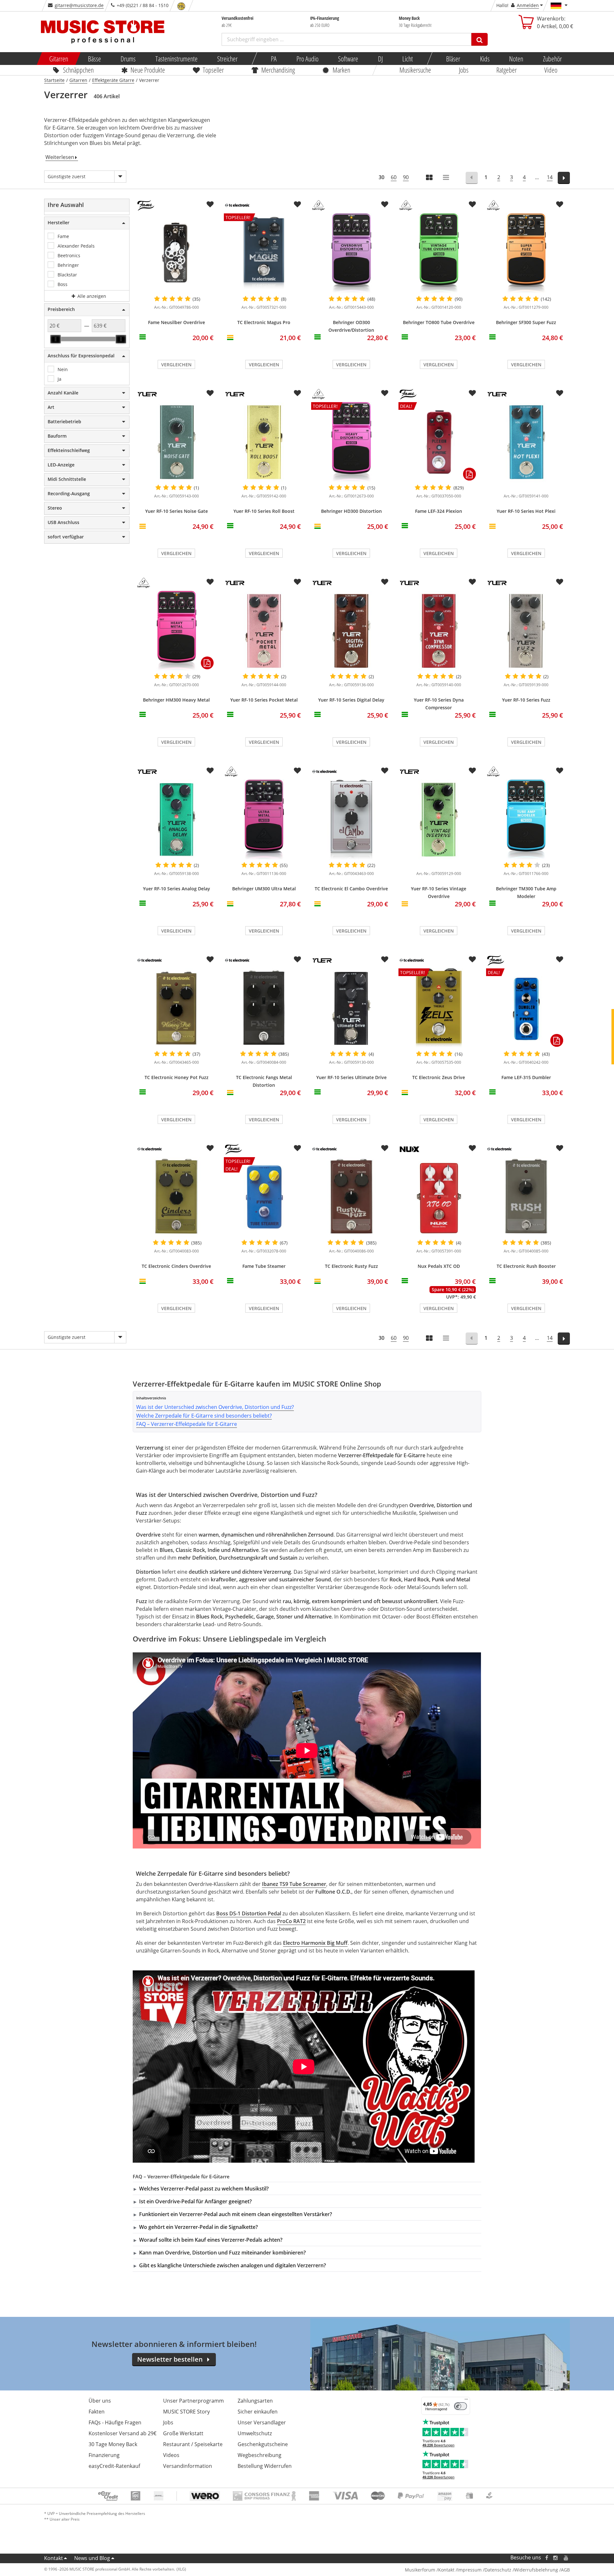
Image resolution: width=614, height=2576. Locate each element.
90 (406, 177)
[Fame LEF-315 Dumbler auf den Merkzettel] (560, 959)
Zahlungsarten (255, 2401)
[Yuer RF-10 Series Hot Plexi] (526, 442)
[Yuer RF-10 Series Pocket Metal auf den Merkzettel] (297, 582)
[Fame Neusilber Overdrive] (176, 253)
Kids (484, 59)
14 (550, 177)
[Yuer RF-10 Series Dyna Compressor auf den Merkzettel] (472, 582)
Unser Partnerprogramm (193, 2401)
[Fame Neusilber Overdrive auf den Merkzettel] (210, 204)
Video (551, 70)
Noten (516, 59)
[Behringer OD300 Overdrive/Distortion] (351, 253)
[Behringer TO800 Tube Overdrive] (439, 253)
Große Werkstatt (183, 2433)
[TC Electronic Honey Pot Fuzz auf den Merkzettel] (210, 959)
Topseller (213, 70)
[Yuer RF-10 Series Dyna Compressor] (439, 631)
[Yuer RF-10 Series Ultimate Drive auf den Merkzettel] (385, 959)
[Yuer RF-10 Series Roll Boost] (264, 442)
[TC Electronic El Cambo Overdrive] (351, 820)
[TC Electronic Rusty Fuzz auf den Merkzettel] (385, 1148)
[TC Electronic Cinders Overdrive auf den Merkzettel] (210, 1148)
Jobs (464, 70)
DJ (380, 59)
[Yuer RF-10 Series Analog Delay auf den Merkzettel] (210, 771)
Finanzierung (104, 2455)
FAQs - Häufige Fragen (115, 2422)
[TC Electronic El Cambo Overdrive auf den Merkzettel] (385, 771)
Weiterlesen (60, 157)
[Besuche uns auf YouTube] (566, 2558)
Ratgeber (507, 70)
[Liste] (446, 178)
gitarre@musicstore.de (79, 5)
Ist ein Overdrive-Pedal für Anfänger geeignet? (195, 2201)
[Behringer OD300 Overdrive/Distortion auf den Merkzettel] (385, 204)
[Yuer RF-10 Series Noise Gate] (176, 442)
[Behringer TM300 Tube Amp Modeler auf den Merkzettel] (560, 771)
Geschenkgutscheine (263, 2444)
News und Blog (92, 2558)
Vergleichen (176, 365)
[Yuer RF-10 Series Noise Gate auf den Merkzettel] (210, 393)
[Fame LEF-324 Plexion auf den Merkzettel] (472, 393)
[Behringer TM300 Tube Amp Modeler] (526, 820)
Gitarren (59, 59)
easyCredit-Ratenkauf (114, 2466)
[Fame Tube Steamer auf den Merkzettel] (297, 1148)
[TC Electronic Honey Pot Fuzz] (176, 1008)
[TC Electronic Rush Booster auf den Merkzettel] (560, 1148)
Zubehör (552, 59)
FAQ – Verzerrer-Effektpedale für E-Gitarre (187, 1424)
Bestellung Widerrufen (265, 2466)
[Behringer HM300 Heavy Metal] (176, 631)
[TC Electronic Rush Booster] (526, 1197)
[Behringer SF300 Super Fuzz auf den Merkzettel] (560, 204)
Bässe (94, 59)
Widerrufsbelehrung (536, 2570)
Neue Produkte (148, 70)
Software (348, 59)
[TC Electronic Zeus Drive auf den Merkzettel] (472, 959)
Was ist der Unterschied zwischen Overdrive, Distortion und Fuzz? (215, 1407)
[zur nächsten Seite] (564, 178)
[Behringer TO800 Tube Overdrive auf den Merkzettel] (472, 204)
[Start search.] (480, 39)
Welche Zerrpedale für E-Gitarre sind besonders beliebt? (204, 1416)
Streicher (227, 59)
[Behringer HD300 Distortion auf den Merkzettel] (385, 393)
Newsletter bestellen (170, 2359)
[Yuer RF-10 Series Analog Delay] (176, 820)
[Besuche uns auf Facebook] (547, 2558)
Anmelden (528, 5)
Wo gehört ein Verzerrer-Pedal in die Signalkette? (198, 2227)
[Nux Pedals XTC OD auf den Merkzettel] (472, 1148)
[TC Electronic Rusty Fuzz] (351, 1197)
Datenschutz (498, 2570)
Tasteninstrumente (176, 59)
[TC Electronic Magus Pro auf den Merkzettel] (297, 204)
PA (274, 59)
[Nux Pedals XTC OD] (439, 1197)
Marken (341, 70)
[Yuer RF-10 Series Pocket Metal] (264, 631)
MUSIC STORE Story (186, 2412)
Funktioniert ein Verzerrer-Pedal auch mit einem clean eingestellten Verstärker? (236, 2214)
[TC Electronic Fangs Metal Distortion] (264, 1008)
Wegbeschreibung (260, 2455)
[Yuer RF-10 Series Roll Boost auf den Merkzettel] (297, 393)
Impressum (469, 2570)
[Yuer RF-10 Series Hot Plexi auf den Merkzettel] (560, 393)
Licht (408, 59)
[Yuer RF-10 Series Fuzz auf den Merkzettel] (560, 582)
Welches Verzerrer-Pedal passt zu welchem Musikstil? (204, 2189)
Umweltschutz (255, 2433)
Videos (171, 2455)
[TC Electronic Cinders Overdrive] (176, 1197)
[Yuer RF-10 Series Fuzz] (526, 631)
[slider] (56, 339)
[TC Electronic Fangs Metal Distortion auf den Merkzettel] (297, 959)
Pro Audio (307, 59)
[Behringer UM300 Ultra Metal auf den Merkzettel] (297, 771)
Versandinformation (188, 2466)
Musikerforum (420, 2570)
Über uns (100, 2401)
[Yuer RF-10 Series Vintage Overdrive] (439, 820)
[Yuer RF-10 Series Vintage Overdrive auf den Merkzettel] (472, 771)
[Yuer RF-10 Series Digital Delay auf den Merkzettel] (385, 582)
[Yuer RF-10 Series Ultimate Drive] (351, 1008)
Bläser (453, 59)
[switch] (460, 2406)
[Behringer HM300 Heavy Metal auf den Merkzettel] (210, 582)
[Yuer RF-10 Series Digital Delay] (351, 631)
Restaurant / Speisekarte (193, 2444)
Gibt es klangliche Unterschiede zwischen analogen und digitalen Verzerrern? (232, 2265)
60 (394, 177)
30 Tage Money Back (113, 2444)
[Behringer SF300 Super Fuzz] (526, 253)
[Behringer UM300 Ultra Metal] (264, 820)
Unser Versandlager (262, 2422)
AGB (565, 2570)
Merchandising (278, 70)
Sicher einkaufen (258, 2412)
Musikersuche (416, 70)
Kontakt (54, 2558)
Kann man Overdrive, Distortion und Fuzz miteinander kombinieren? (222, 2253)
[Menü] (466, 2401)
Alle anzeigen (91, 296)
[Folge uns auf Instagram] (556, 2558)
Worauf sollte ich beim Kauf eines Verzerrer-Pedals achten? (211, 2240)
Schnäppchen (78, 70)
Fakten (97, 2412)
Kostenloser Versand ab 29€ (122, 2433)
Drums (128, 59)
